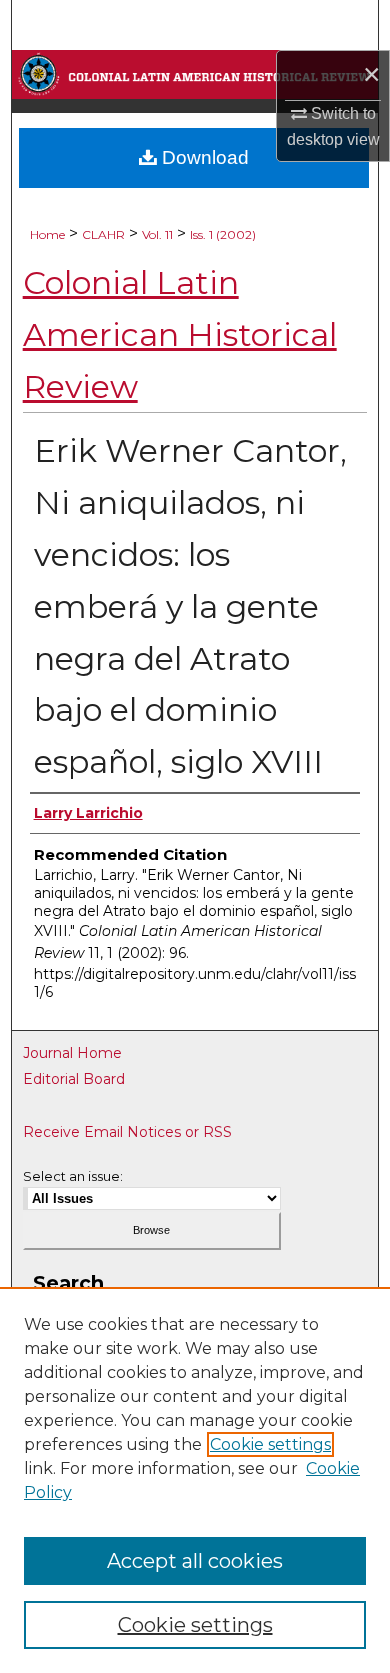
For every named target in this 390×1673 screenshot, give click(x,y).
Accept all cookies (195, 1561)
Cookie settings (270, 1444)
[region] (195, 1480)
